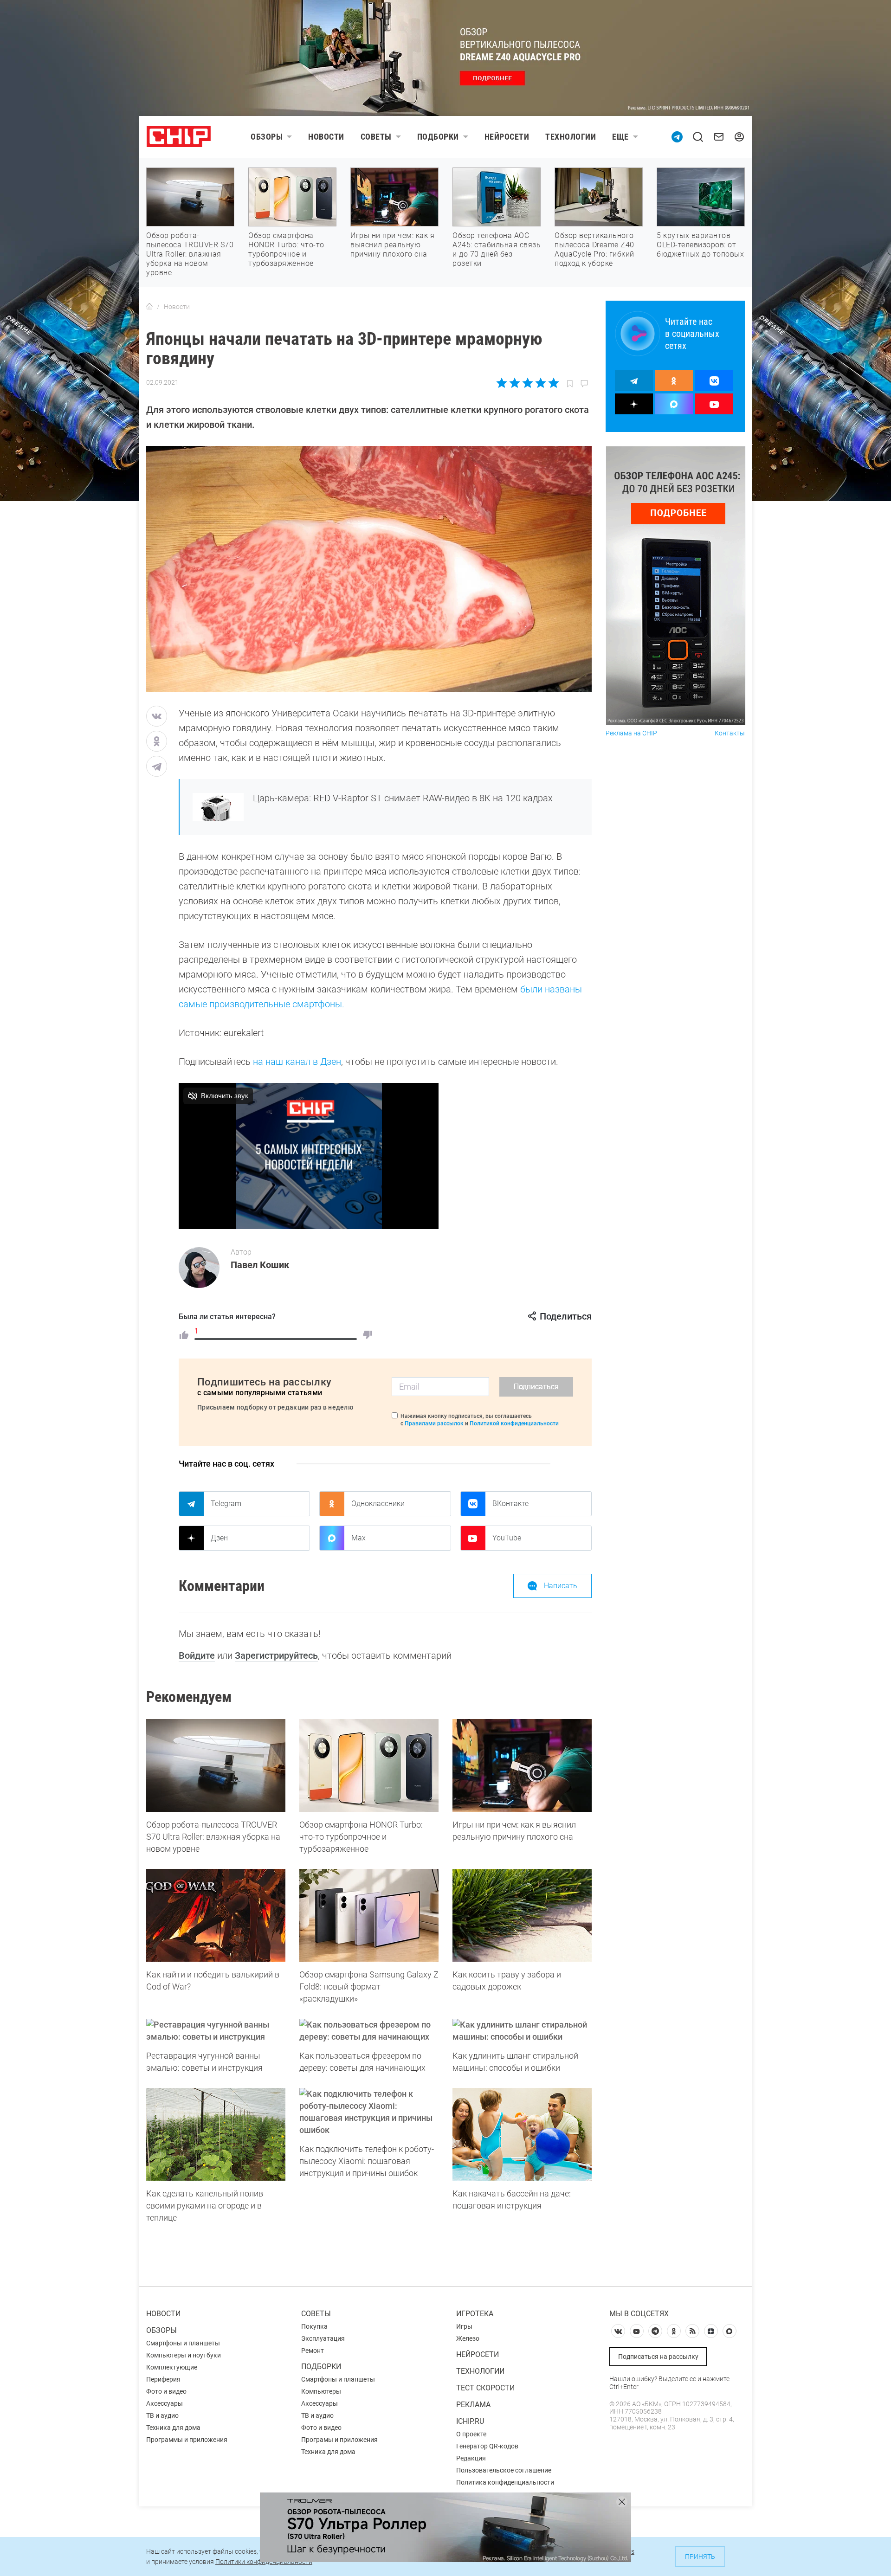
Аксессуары (165, 2403)
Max (358, 1538)
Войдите (197, 1655)
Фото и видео (166, 2391)
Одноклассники (378, 1504)
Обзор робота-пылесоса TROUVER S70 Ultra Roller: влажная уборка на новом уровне (190, 254)
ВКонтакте (510, 1504)
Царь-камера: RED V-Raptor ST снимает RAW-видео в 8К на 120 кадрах (403, 798)
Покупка (314, 2326)
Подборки (438, 137)
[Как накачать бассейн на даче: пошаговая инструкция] (522, 2134)
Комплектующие (172, 2367)
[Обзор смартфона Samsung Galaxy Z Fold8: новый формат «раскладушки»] (369, 1915)
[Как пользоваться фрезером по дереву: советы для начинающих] (369, 2031)
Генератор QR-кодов (487, 2446)
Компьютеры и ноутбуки (184, 2355)
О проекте (471, 2434)
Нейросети (507, 137)
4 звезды (540, 383)
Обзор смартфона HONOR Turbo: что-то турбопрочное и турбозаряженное (286, 249)
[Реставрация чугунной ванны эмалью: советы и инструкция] (216, 2031)
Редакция (471, 2458)
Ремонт (313, 2351)
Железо (468, 2338)
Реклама (473, 2405)
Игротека (475, 2314)
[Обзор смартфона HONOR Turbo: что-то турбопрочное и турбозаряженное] (369, 1765)
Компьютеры (321, 2391)
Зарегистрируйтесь (276, 1655)
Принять (700, 2557)
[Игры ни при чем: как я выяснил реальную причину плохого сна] (522, 1765)
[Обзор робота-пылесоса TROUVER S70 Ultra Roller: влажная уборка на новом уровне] (216, 1765)
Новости (326, 137)
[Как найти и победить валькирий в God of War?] (216, 1915)
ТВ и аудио (162, 2415)
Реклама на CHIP (631, 733)
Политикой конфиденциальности (514, 1423)
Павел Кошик (260, 1265)
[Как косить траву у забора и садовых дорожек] (522, 1915)
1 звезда (502, 383)
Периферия (163, 2379)
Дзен (219, 1538)
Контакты (730, 733)
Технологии (571, 137)
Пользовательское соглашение (504, 2470)
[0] (368, 1335)
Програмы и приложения (339, 2440)
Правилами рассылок (434, 1423)
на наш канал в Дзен (297, 1062)
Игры (464, 2326)
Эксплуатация (323, 2338)
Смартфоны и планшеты (183, 2343)
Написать (561, 1586)
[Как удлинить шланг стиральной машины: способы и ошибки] (522, 2031)
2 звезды (515, 383)
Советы (376, 137)
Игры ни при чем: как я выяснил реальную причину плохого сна (392, 245)
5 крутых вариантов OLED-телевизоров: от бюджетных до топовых (700, 245)
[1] (184, 1335)
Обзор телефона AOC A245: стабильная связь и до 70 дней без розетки (497, 249)
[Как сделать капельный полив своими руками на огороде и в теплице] (216, 2134)
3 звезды (527, 383)
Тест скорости (485, 2388)
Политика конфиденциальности (505, 2482)
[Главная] (149, 307)
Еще (620, 137)
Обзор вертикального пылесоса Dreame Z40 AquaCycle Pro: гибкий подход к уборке (594, 249)
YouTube (507, 1538)
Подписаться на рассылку (658, 2357)
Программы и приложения (187, 2440)
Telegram (226, 1504)
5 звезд (553, 383)
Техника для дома (173, 2428)
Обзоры (267, 137)
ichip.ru (470, 2421)
